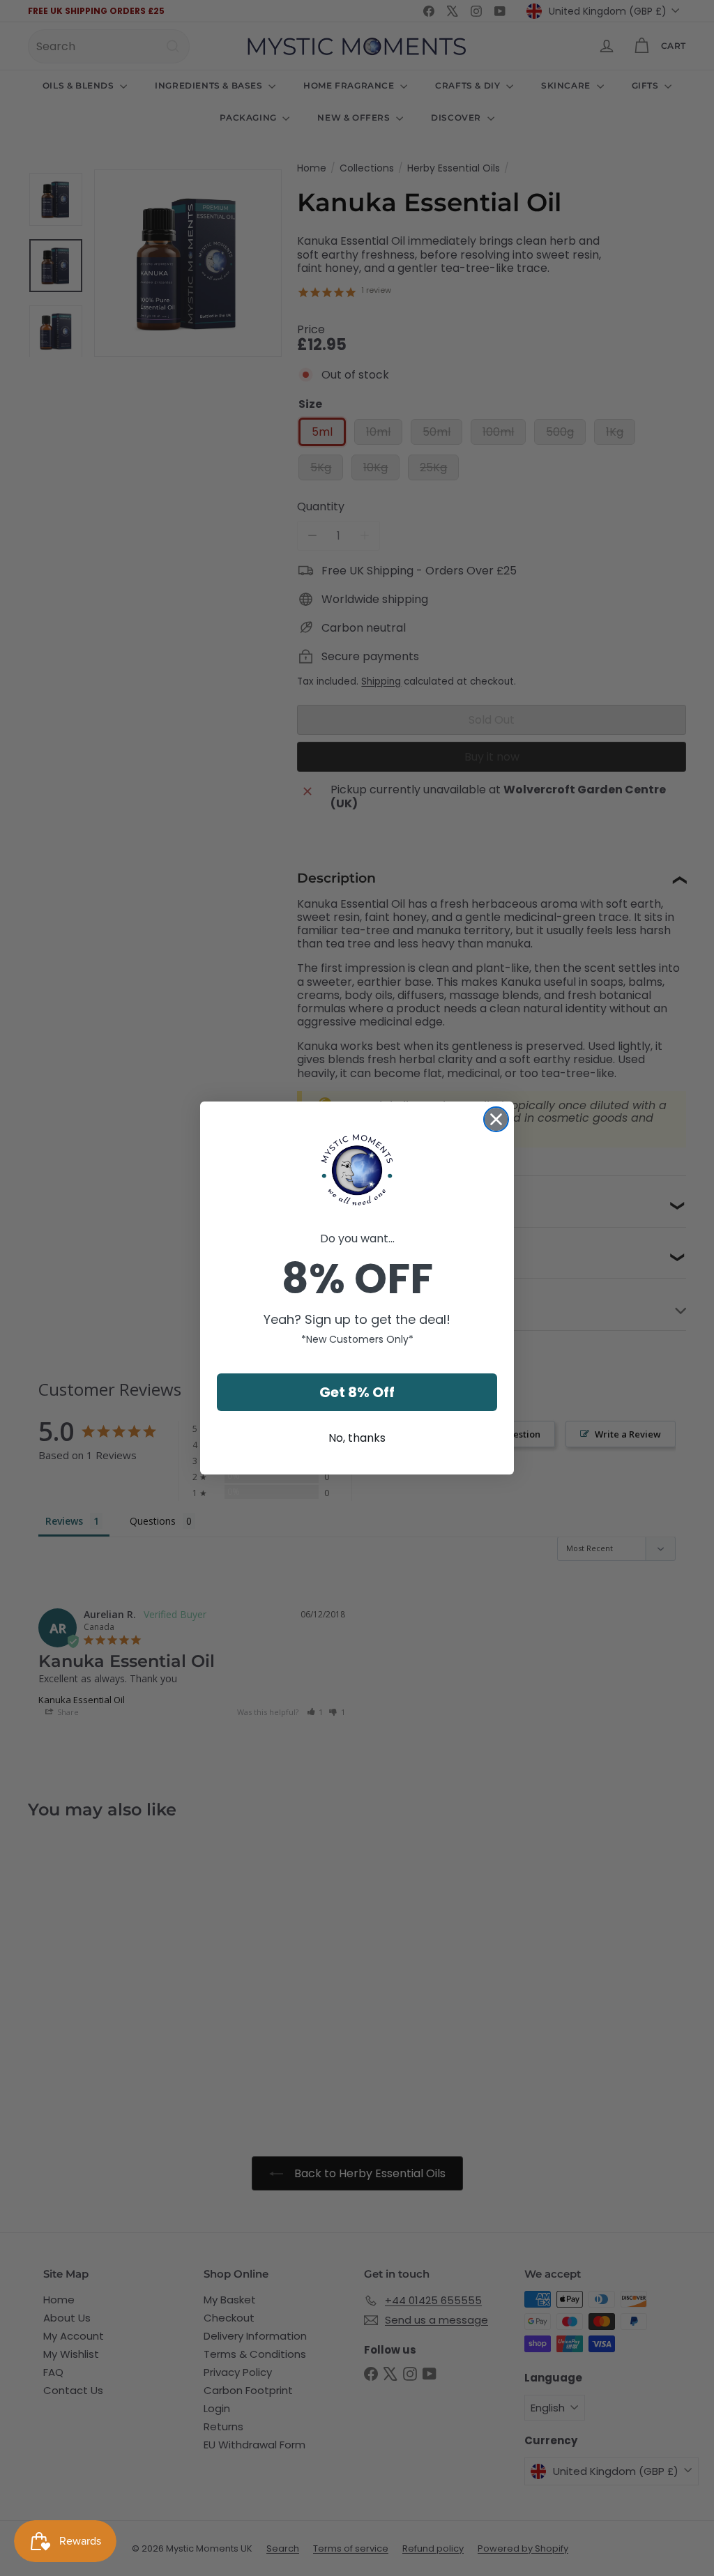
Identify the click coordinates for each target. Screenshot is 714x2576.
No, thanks (357, 1438)
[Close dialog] (496, 1119)
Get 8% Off (357, 1392)
